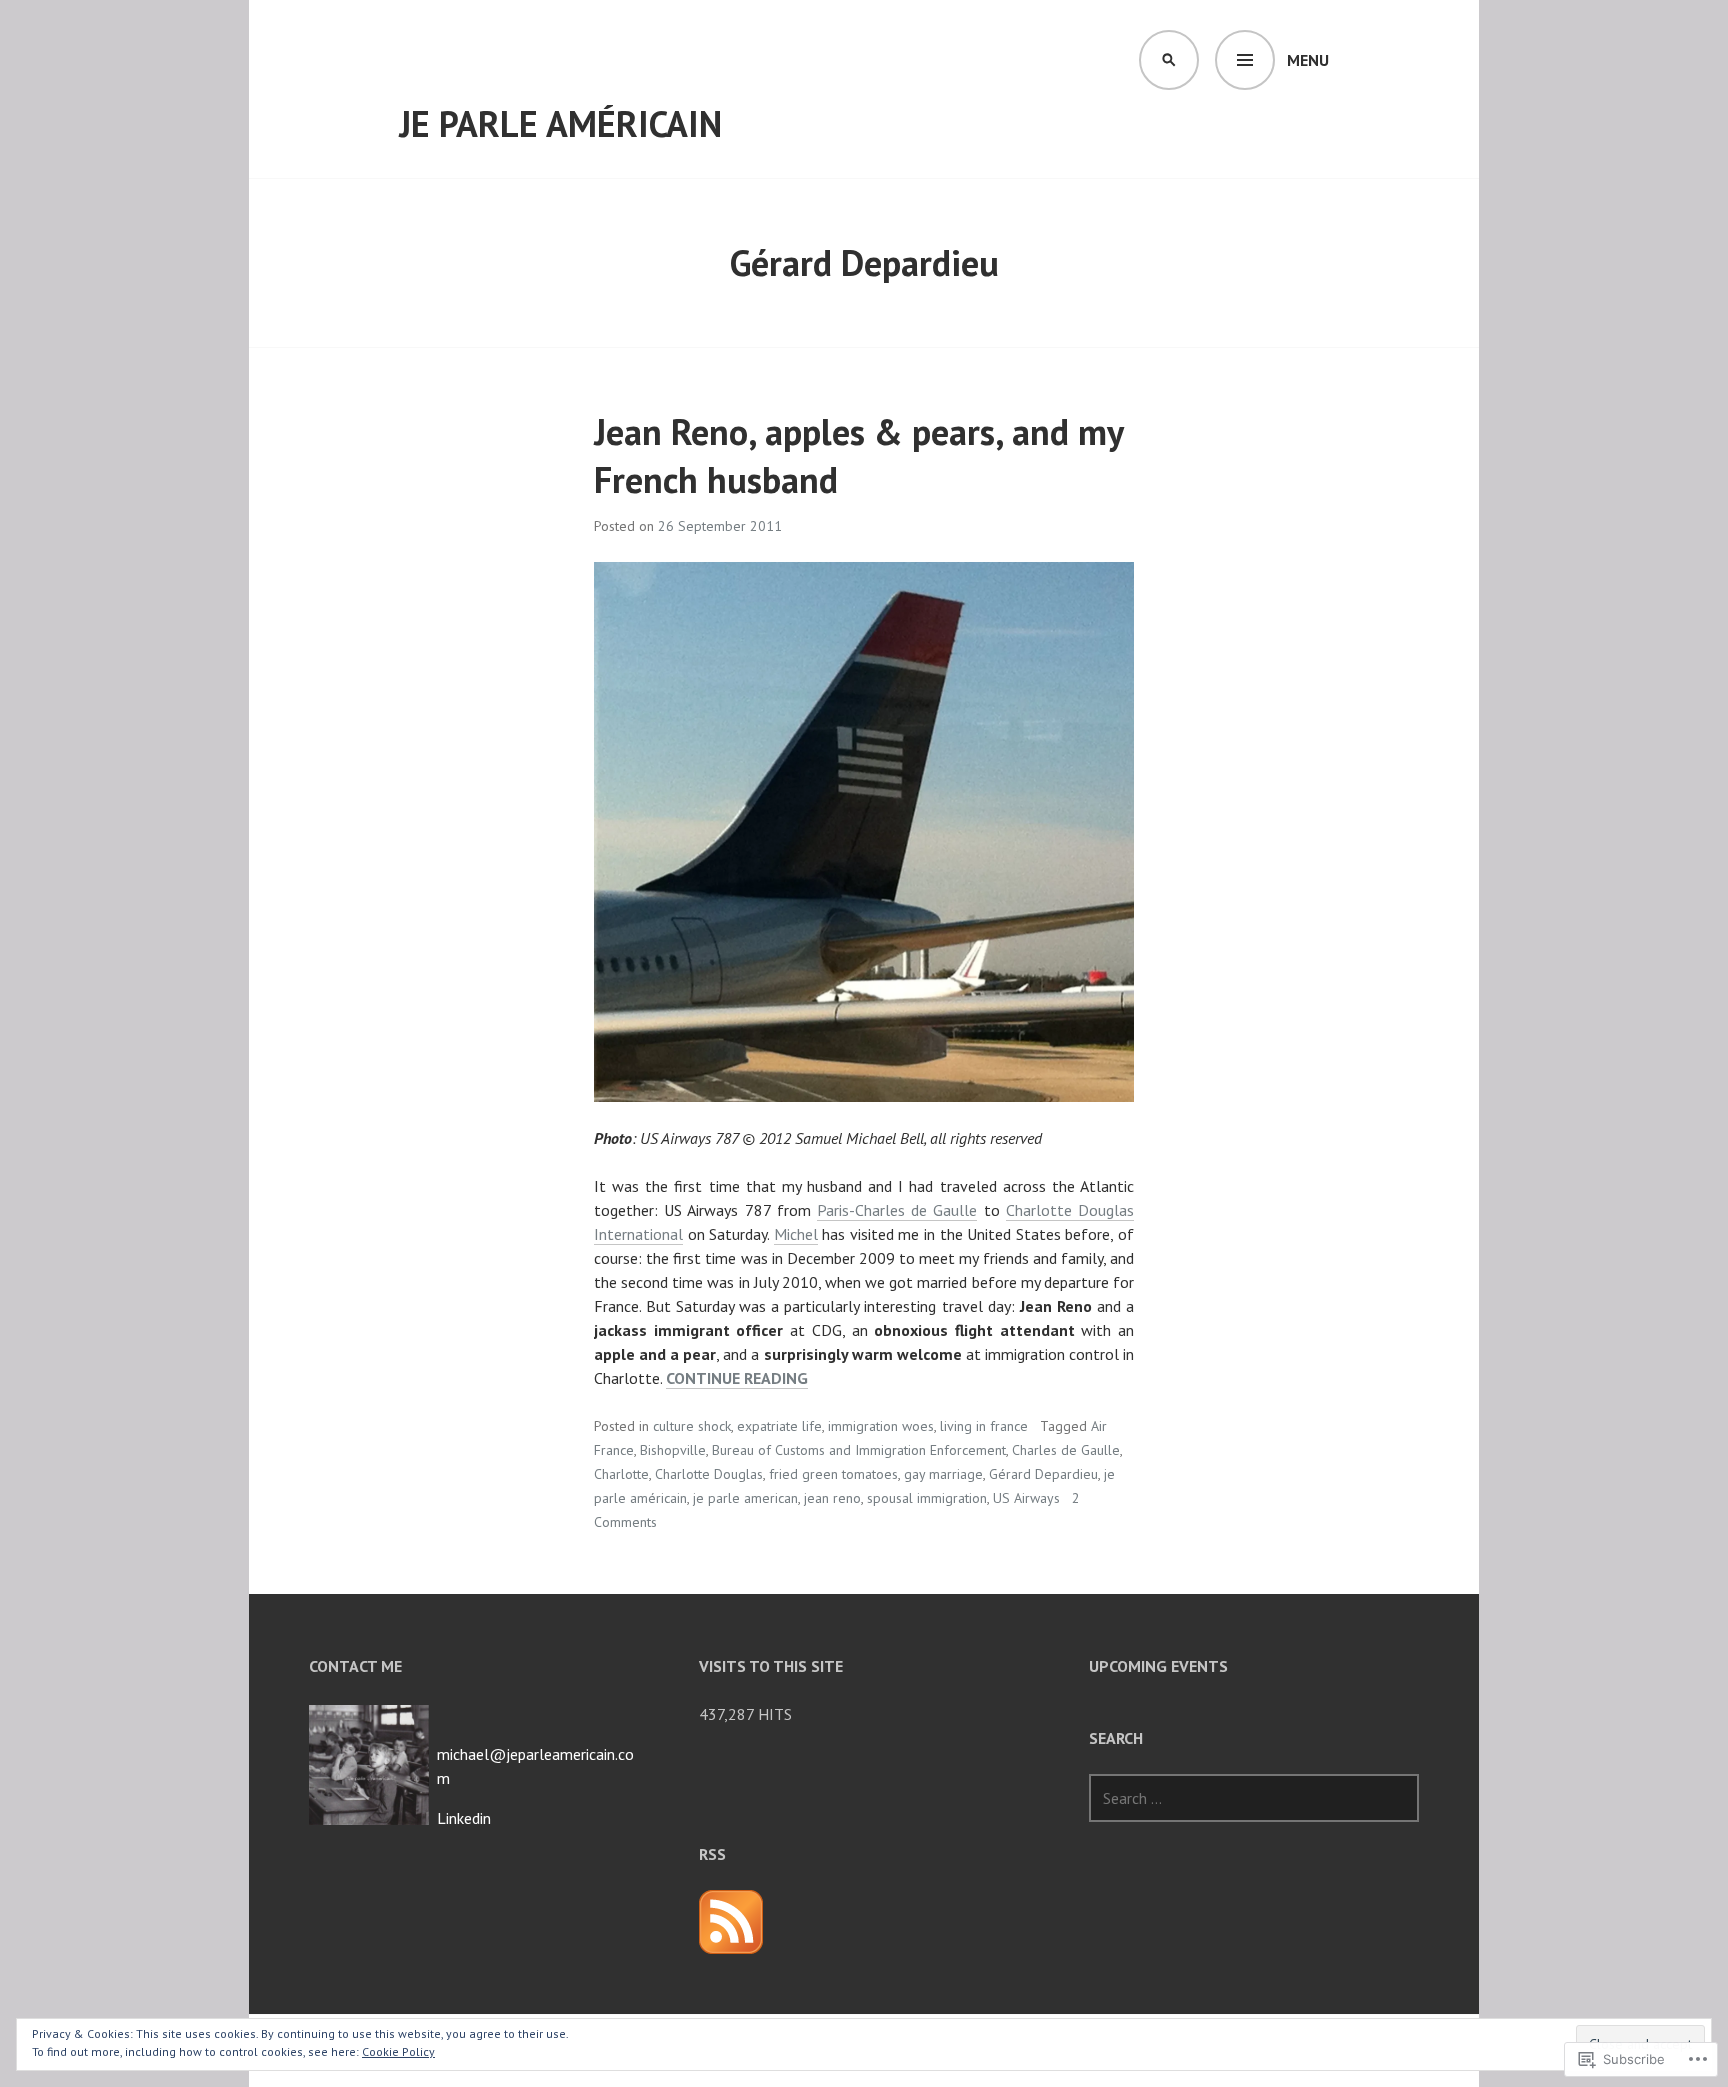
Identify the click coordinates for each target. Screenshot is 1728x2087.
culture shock (692, 1426)
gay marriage (943, 1474)
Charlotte (621, 1474)
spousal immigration (927, 1498)
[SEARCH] (1169, 60)
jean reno (832, 1498)
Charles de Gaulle (1066, 1450)
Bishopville (673, 1450)
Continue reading (737, 1378)
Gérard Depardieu (1043, 1474)
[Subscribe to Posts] (731, 1922)
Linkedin (464, 1818)
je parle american (745, 1498)
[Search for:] (1254, 1798)
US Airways (1026, 1498)
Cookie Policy (398, 2051)
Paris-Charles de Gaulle (897, 1210)
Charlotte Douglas (709, 1474)
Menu (1308, 60)
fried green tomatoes (833, 1474)
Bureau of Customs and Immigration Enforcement (859, 1450)
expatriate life (779, 1426)
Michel (796, 1234)
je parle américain (560, 123)
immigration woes (881, 1426)
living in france (984, 1426)
